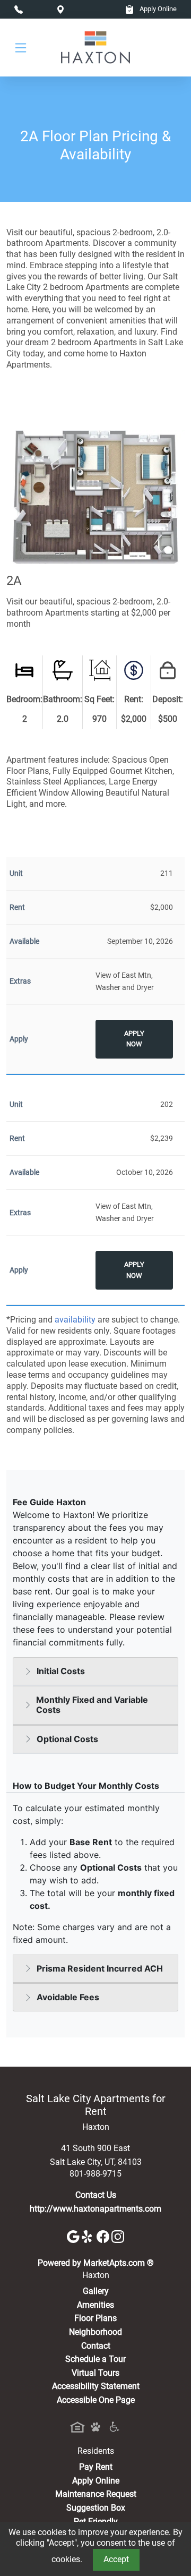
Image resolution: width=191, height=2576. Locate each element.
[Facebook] (104, 2236)
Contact (96, 2346)
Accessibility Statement (96, 2386)
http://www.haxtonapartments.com (95, 2209)
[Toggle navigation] (21, 48)
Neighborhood (95, 2332)
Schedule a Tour (95, 2359)
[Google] (74, 2236)
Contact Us (96, 2195)
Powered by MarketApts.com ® (96, 2263)
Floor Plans (95, 2318)
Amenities (95, 2305)
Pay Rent (96, 2467)
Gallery (96, 2291)
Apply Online (157, 9)
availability (75, 1320)
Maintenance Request (96, 2494)
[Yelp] (89, 2236)
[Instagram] (118, 2236)
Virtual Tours (95, 2373)
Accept (116, 2559)
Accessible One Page (96, 2400)
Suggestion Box (96, 2508)
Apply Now (134, 1039)
